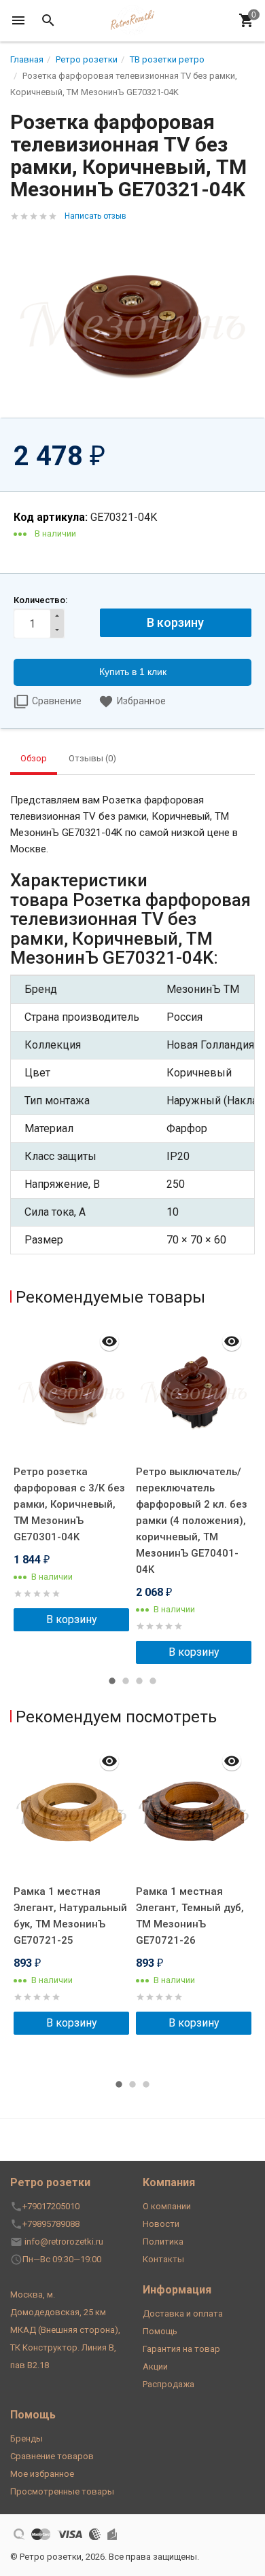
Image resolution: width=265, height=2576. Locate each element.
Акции (155, 2366)
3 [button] (139, 1681)
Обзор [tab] (34, 758)
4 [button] (153, 1681)
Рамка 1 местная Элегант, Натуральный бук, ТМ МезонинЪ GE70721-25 (70, 1916)
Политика (163, 2242)
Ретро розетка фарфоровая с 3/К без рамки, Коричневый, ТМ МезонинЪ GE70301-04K (69, 1504)
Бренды (26, 2438)
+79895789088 (51, 2224)
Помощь (160, 2331)
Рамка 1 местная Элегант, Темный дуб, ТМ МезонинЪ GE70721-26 (190, 1916)
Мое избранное (42, 2474)
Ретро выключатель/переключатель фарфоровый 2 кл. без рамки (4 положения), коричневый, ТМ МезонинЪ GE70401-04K (192, 1521)
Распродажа (169, 2384)
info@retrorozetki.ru (64, 2242)
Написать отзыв (95, 216)
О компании (167, 2206)
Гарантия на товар (181, 2349)
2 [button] (126, 1681)
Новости (161, 2224)
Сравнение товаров (52, 2456)
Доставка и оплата (183, 2314)
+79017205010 (51, 2206)
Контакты (163, 2259)
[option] (71, 1478)
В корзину (72, 1619)
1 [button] (112, 1681)
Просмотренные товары (62, 2491)
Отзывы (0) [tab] (92, 758)
